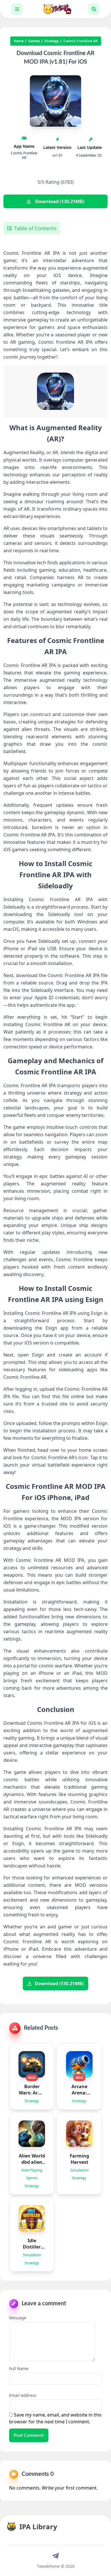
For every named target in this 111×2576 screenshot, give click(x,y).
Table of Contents (35, 228)
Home (19, 41)
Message (18, 2318)
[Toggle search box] (94, 9)
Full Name (19, 2368)
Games (34, 41)
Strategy (52, 41)
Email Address (23, 2395)
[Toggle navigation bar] (17, 9)
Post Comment (29, 2435)
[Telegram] (55, 2555)
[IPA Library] (55, 9)
